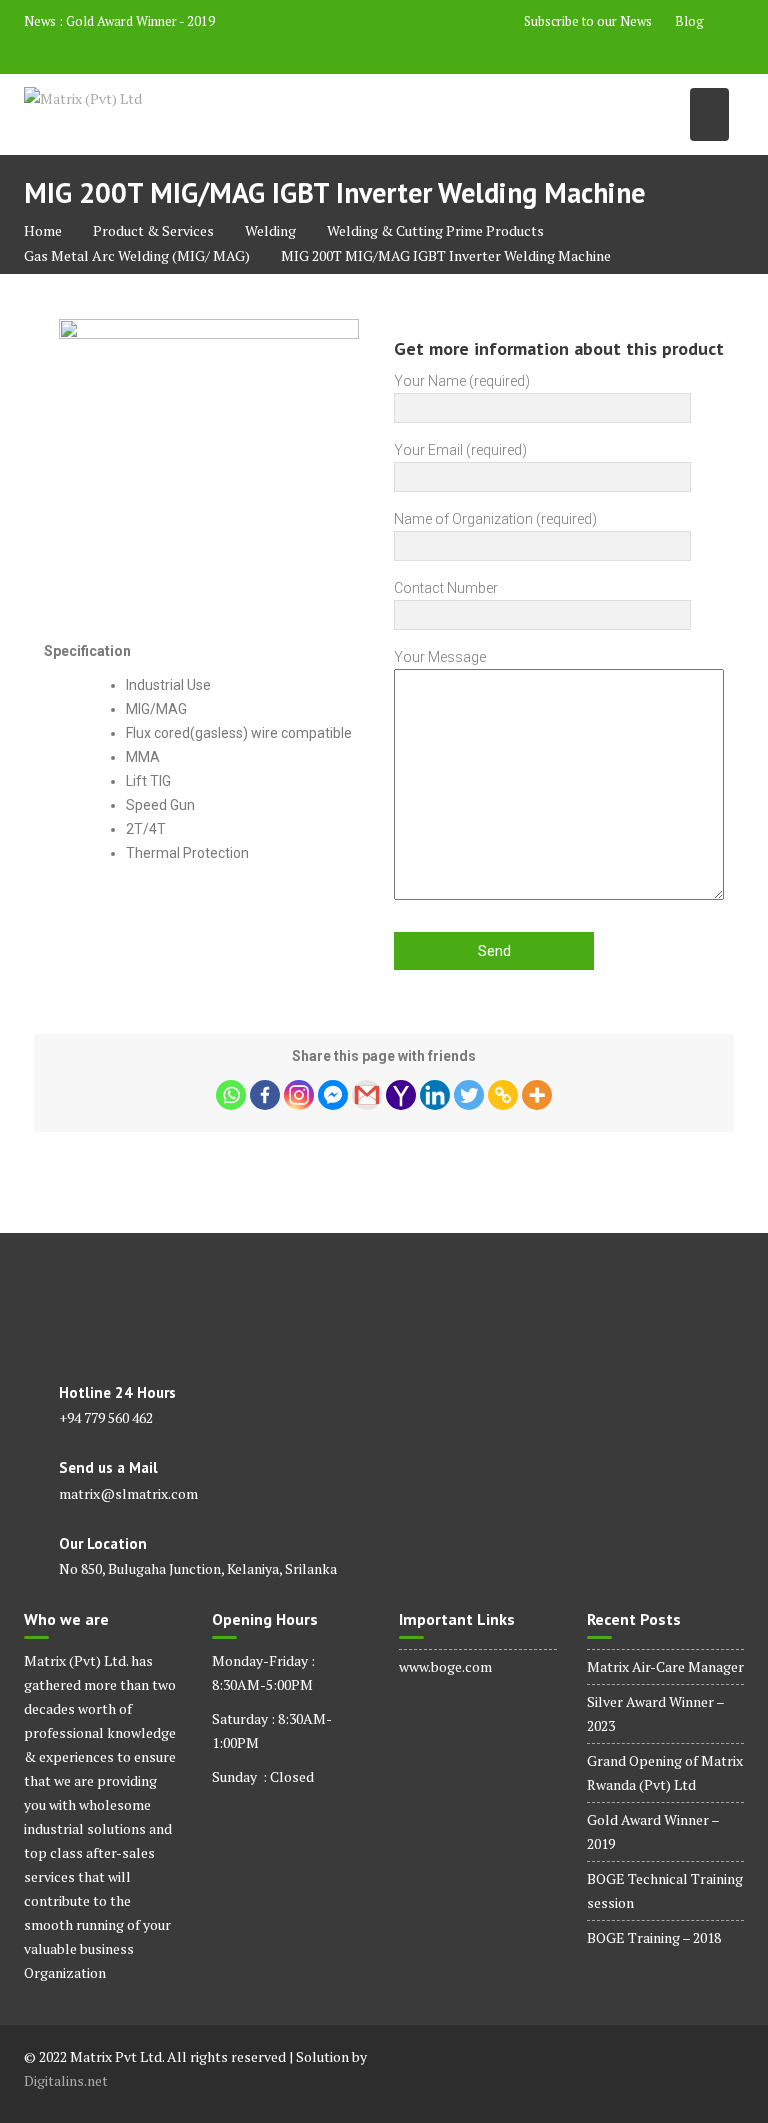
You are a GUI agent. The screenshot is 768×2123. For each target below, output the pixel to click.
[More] (537, 1095)
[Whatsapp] (231, 1095)
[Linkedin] (435, 1095)
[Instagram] (299, 1095)
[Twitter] (469, 1095)
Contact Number (446, 588)
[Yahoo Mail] (401, 1095)
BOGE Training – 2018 (654, 1937)
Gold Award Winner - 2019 (140, 21)
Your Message (440, 657)
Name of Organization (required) (495, 519)
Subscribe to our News (588, 21)
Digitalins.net (66, 2080)
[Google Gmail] (367, 1095)
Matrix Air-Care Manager (665, 1666)
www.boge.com (445, 1666)
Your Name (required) (462, 381)
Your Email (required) (460, 450)
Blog (689, 21)
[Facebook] (265, 1095)
